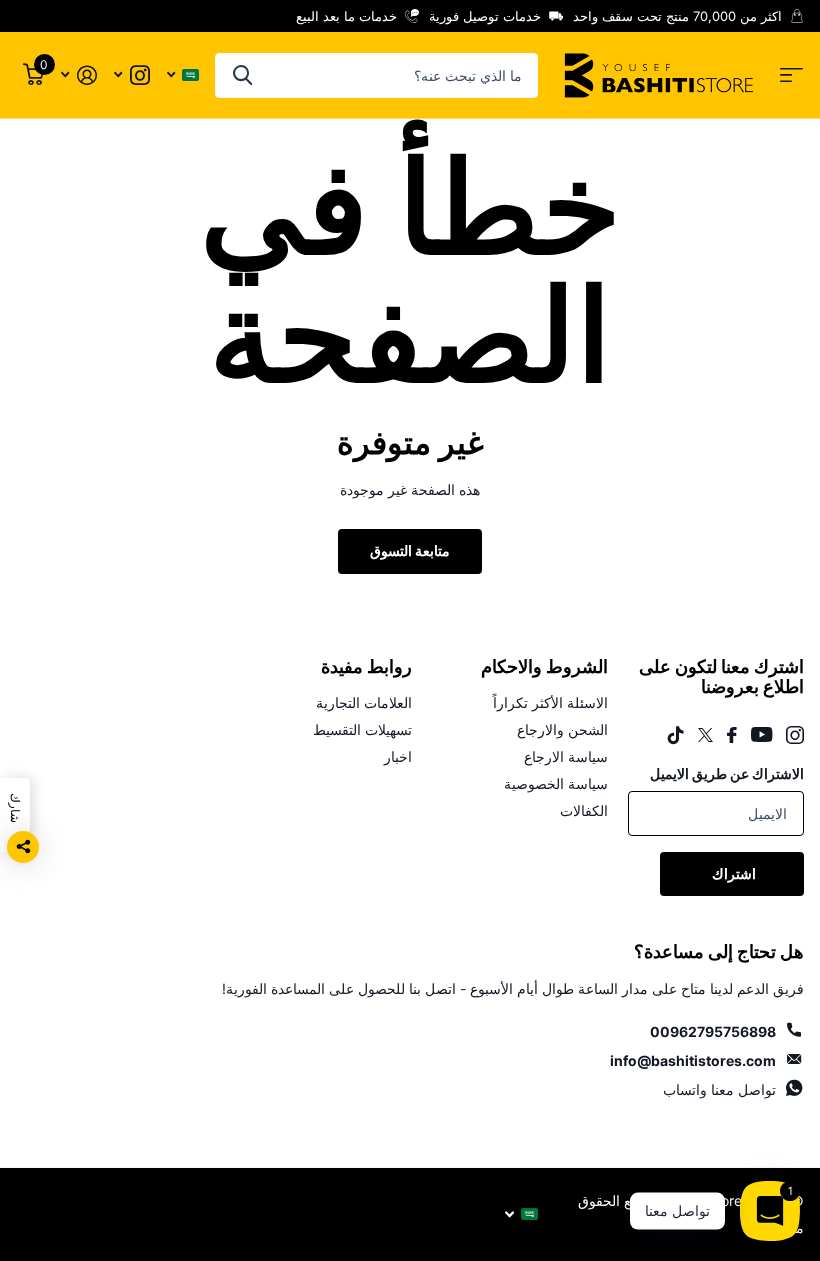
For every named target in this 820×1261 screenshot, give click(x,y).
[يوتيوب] (761, 734)
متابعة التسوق (410, 550)
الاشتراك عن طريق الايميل (727, 773)
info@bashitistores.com (693, 1060)
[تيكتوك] (676, 735)
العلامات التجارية (364, 702)
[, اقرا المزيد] (131, 75)
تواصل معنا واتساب (719, 1089)
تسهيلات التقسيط (362, 729)
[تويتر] (705, 735)
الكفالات (584, 810)
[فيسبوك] (732, 735)
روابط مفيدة (366, 667)
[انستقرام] (795, 735)
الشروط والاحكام (544, 667)
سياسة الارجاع (566, 756)
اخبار (398, 756)
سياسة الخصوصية (556, 783)
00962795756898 (713, 1031)
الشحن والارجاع (562, 729)
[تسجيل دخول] (78, 75)
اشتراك (732, 873)
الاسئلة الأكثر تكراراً (550, 702)
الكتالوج (791, 75)
